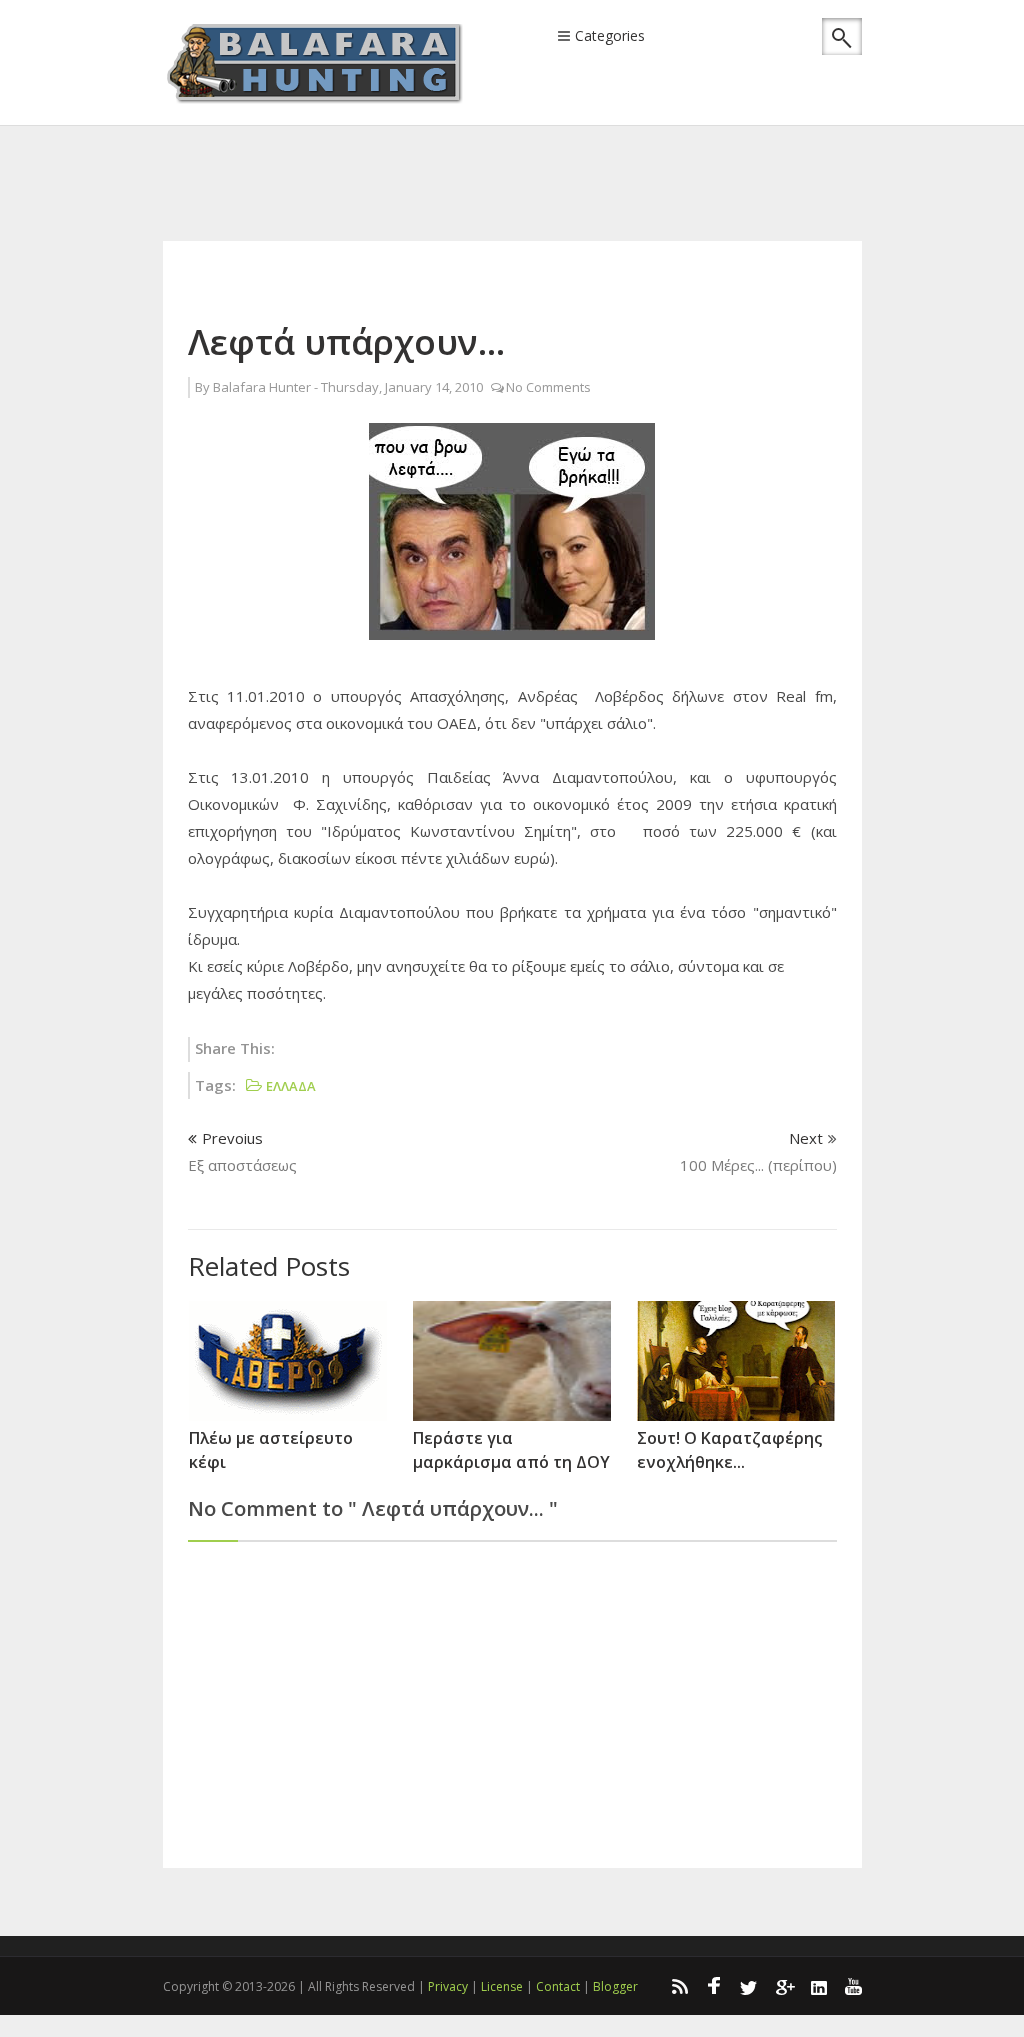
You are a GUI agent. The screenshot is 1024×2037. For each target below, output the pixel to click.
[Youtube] (854, 1986)
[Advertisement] (527, 156)
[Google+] (784, 1986)
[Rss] (679, 1986)
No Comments (548, 387)
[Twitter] (749, 1986)
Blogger (615, 1986)
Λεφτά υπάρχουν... (346, 341)
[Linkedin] (819, 1986)
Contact (558, 1986)
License (502, 1986)
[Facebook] (714, 1986)
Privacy (448, 1986)
